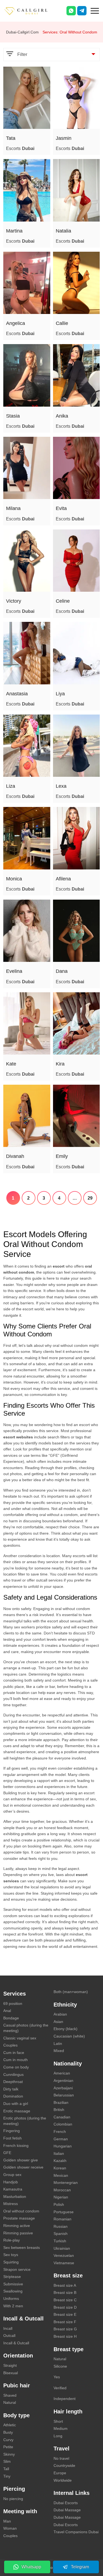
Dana (62, 971)
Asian (58, 2022)
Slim (7, 2461)
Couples (10, 2045)
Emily (62, 1156)
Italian (59, 2153)
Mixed (59, 2051)
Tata (11, 138)
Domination (13, 2096)
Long (58, 2436)
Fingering (12, 2131)
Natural (10, 2402)
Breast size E (65, 2314)
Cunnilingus (13, 2075)
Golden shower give (21, 2160)
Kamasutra (13, 2189)
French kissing (16, 2146)
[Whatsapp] (71, 11)
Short (58, 2421)
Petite (8, 2447)
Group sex (12, 2175)
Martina (14, 231)
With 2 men (13, 2306)
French (60, 2132)
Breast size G (65, 2329)
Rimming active (17, 2226)
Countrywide (64, 2466)
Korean (60, 2168)
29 (90, 1198)
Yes (57, 2377)
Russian (61, 2226)
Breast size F (65, 2322)
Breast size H (65, 2336)
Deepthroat (13, 2082)
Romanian (62, 2219)
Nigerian (61, 2197)
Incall (8, 2328)
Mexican (61, 2175)
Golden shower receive (23, 2167)
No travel (61, 2458)
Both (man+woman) (71, 1992)
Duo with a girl (16, 2104)
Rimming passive (18, 2233)
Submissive (13, 2284)
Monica (14, 879)
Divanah (15, 1156)
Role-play (12, 2240)
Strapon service (17, 2269)
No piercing (13, 2499)
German (61, 2139)
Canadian (62, 2117)
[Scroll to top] (91, 2553)
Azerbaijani (63, 2088)
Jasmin (64, 138)
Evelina (14, 971)
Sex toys (11, 2255)
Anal (7, 2011)
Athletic (10, 2425)
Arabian (60, 2014)
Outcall (9, 2336)
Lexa (61, 786)
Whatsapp (31, 2567)
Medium (61, 2428)
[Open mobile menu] (95, 10)
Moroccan (62, 2190)
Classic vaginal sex (20, 2038)
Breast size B (65, 2292)
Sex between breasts (22, 2248)
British (59, 2110)
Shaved (10, 2395)
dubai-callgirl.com (22, 32)
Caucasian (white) (69, 2036)
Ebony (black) (66, 2029)
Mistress (11, 2204)
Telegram (80, 2567)
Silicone (60, 2366)
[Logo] (32, 11)
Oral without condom (21, 2211)
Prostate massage (19, 2218)
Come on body (16, 2067)
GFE (7, 2153)
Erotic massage (17, 2111)
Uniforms (11, 2299)
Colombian (63, 2124)
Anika (62, 416)
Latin (58, 2044)
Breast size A (65, 2285)
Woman (10, 2528)
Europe (60, 2473)
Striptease (12, 2277)
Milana (13, 508)
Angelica (16, 323)
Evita (61, 508)
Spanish (61, 2234)
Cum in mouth (16, 2060)
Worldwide (63, 2480)
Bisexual (11, 2373)
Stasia (13, 416)
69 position (13, 2003)
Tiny (7, 2476)
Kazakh (60, 2161)
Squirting (11, 2262)
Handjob (11, 2182)
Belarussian (64, 2095)
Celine (63, 601)
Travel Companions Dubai (76, 2532)
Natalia (63, 231)
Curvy (8, 2440)
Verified (60, 2388)
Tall (6, 2469)
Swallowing (13, 2291)
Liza (11, 786)
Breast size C (65, 2300)
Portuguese (64, 2212)
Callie (62, 323)
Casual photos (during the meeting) (26, 2028)
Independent (65, 2399)
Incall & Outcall (16, 2343)
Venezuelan (64, 2255)
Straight (10, 2365)
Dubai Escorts (66, 2503)
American (62, 2073)
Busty (8, 2432)
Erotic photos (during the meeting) (25, 2121)
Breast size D (65, 2307)
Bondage (11, 2018)
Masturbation (15, 2197)
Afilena (63, 879)
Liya (60, 694)
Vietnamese (64, 2263)
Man (7, 2521)
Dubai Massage (67, 2510)
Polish (59, 2204)
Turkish (60, 2241)
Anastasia (17, 694)
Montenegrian (66, 2183)
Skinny (9, 2454)
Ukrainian (62, 2248)
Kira (60, 1064)
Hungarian (63, 2146)
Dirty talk (11, 2089)
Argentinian (63, 2081)
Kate (11, 1064)
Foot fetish (12, 2138)
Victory (14, 601)
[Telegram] (82, 11)
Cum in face (14, 2053)
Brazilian (61, 2102)
